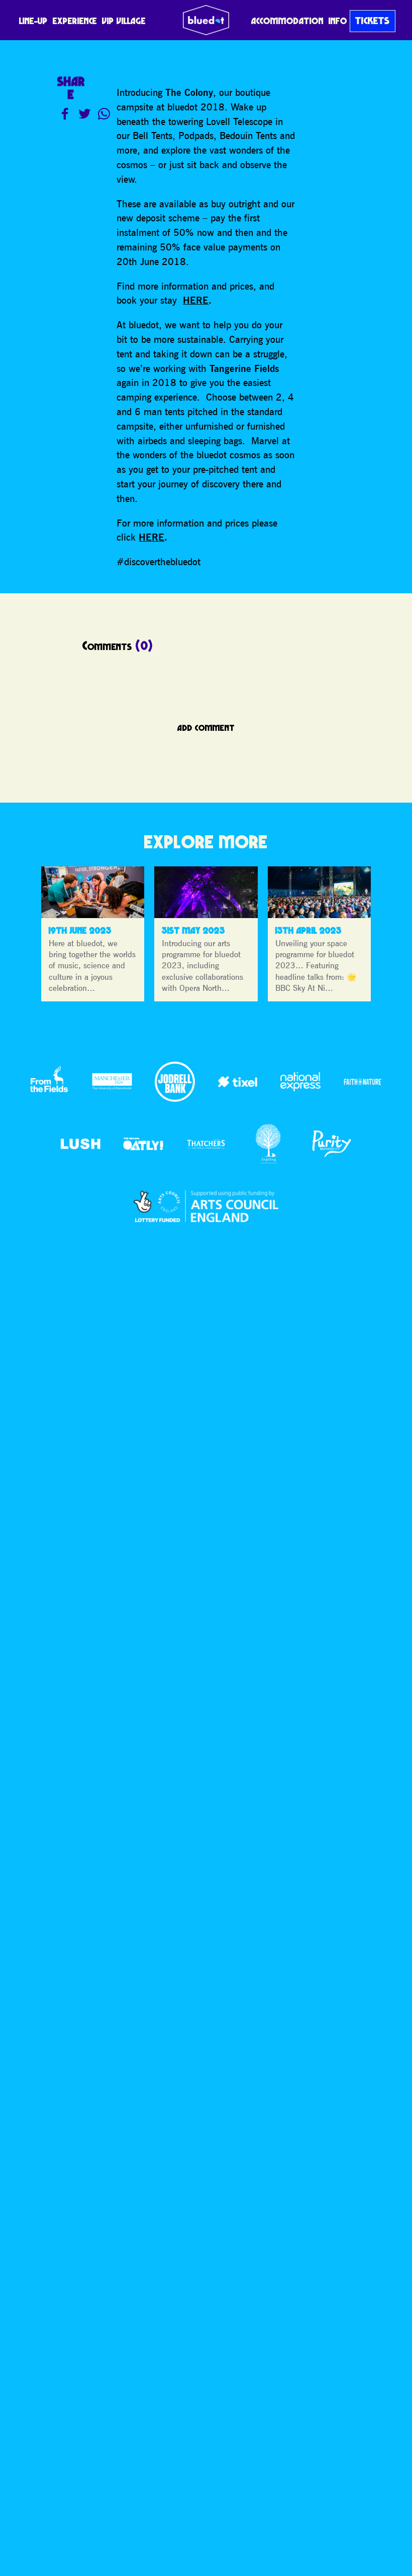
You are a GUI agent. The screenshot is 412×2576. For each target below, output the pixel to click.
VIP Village (124, 21)
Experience (75, 21)
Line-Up (33, 21)
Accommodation (287, 21)
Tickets (373, 21)
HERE (196, 300)
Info (338, 21)
